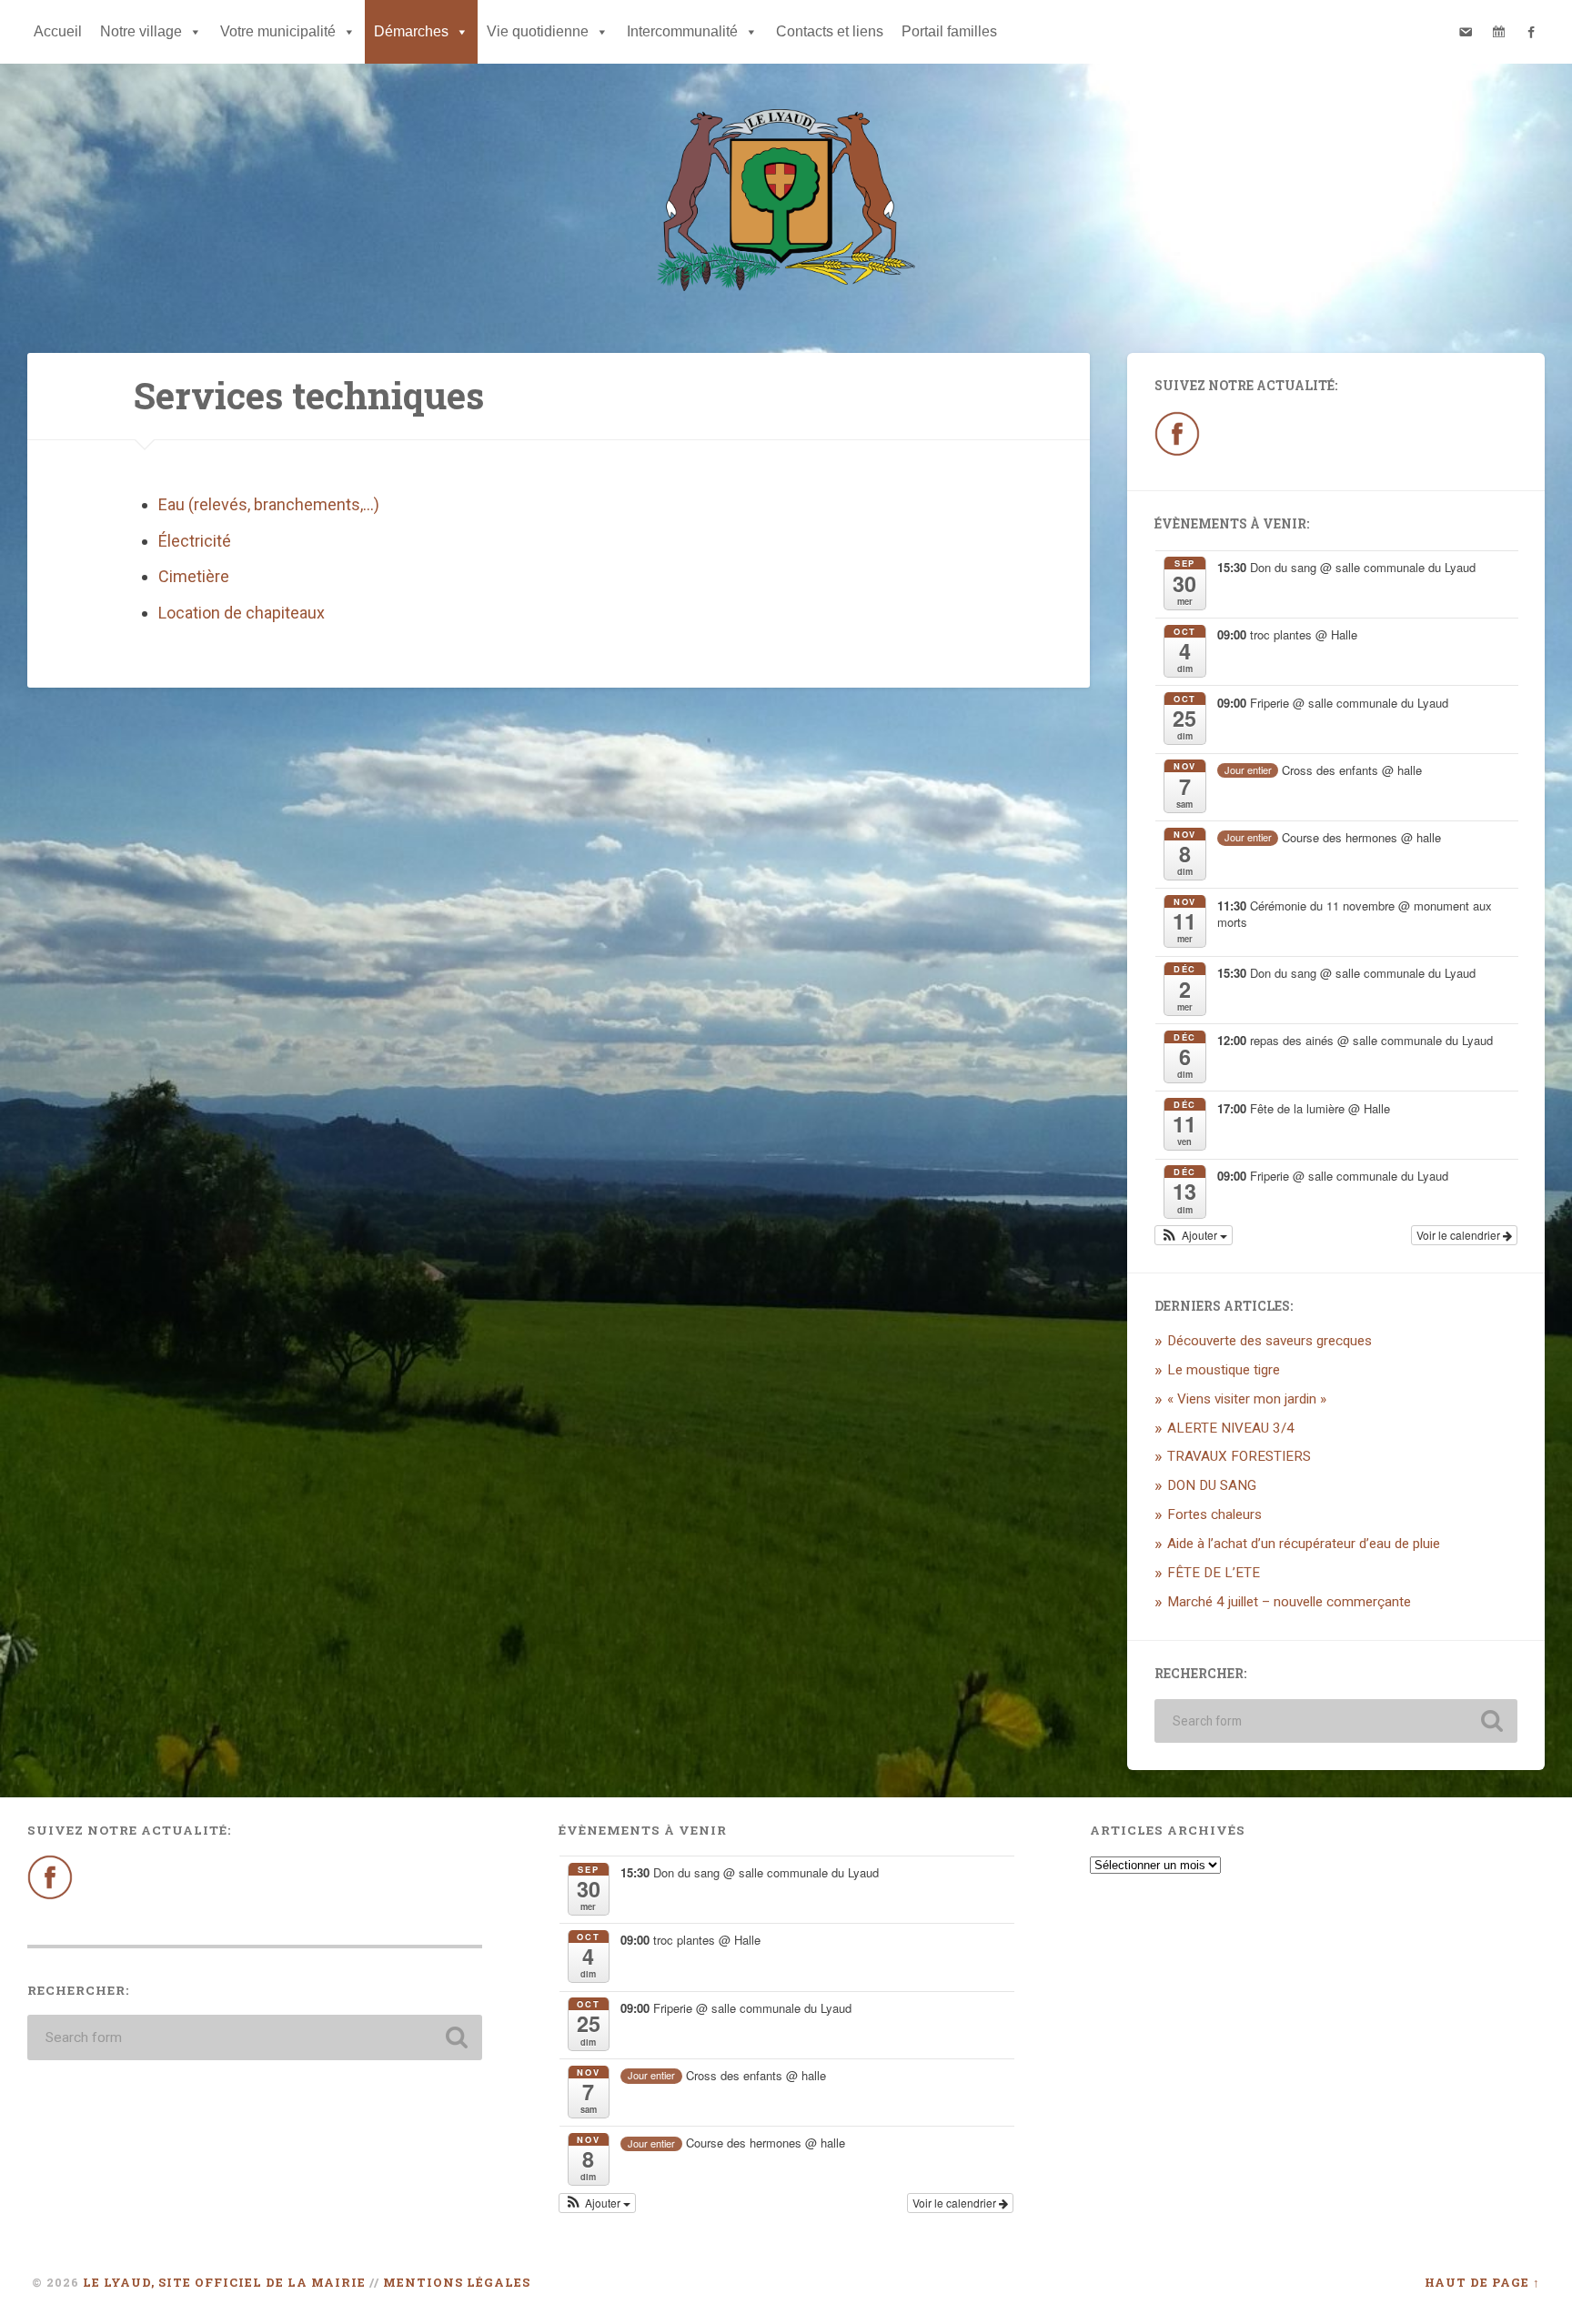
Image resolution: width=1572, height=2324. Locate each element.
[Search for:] (1336, 1721)
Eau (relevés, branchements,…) (269, 504)
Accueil (58, 31)
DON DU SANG (1212, 1485)
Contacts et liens (830, 31)
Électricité (195, 541)
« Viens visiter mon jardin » (1247, 1399)
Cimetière (194, 576)
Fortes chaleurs (1214, 1514)
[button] (1194, 1235)
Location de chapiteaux (242, 613)
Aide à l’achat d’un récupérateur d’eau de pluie (1304, 1544)
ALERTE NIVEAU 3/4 (1231, 1428)
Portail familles (949, 31)
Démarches (411, 31)
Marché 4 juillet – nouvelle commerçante (1289, 1602)
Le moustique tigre (1224, 1370)
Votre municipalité (278, 31)
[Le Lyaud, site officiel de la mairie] (786, 204)
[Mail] (1466, 32)
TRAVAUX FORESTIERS (1239, 1456)
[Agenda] (1498, 32)
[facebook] (1531, 32)
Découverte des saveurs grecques (1270, 1341)
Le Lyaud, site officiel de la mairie (224, 2282)
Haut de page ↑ (1482, 2282)
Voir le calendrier (1460, 1235)
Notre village (141, 31)
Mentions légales (457, 2282)
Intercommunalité (682, 31)
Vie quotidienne (538, 31)
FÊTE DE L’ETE (1214, 1573)
